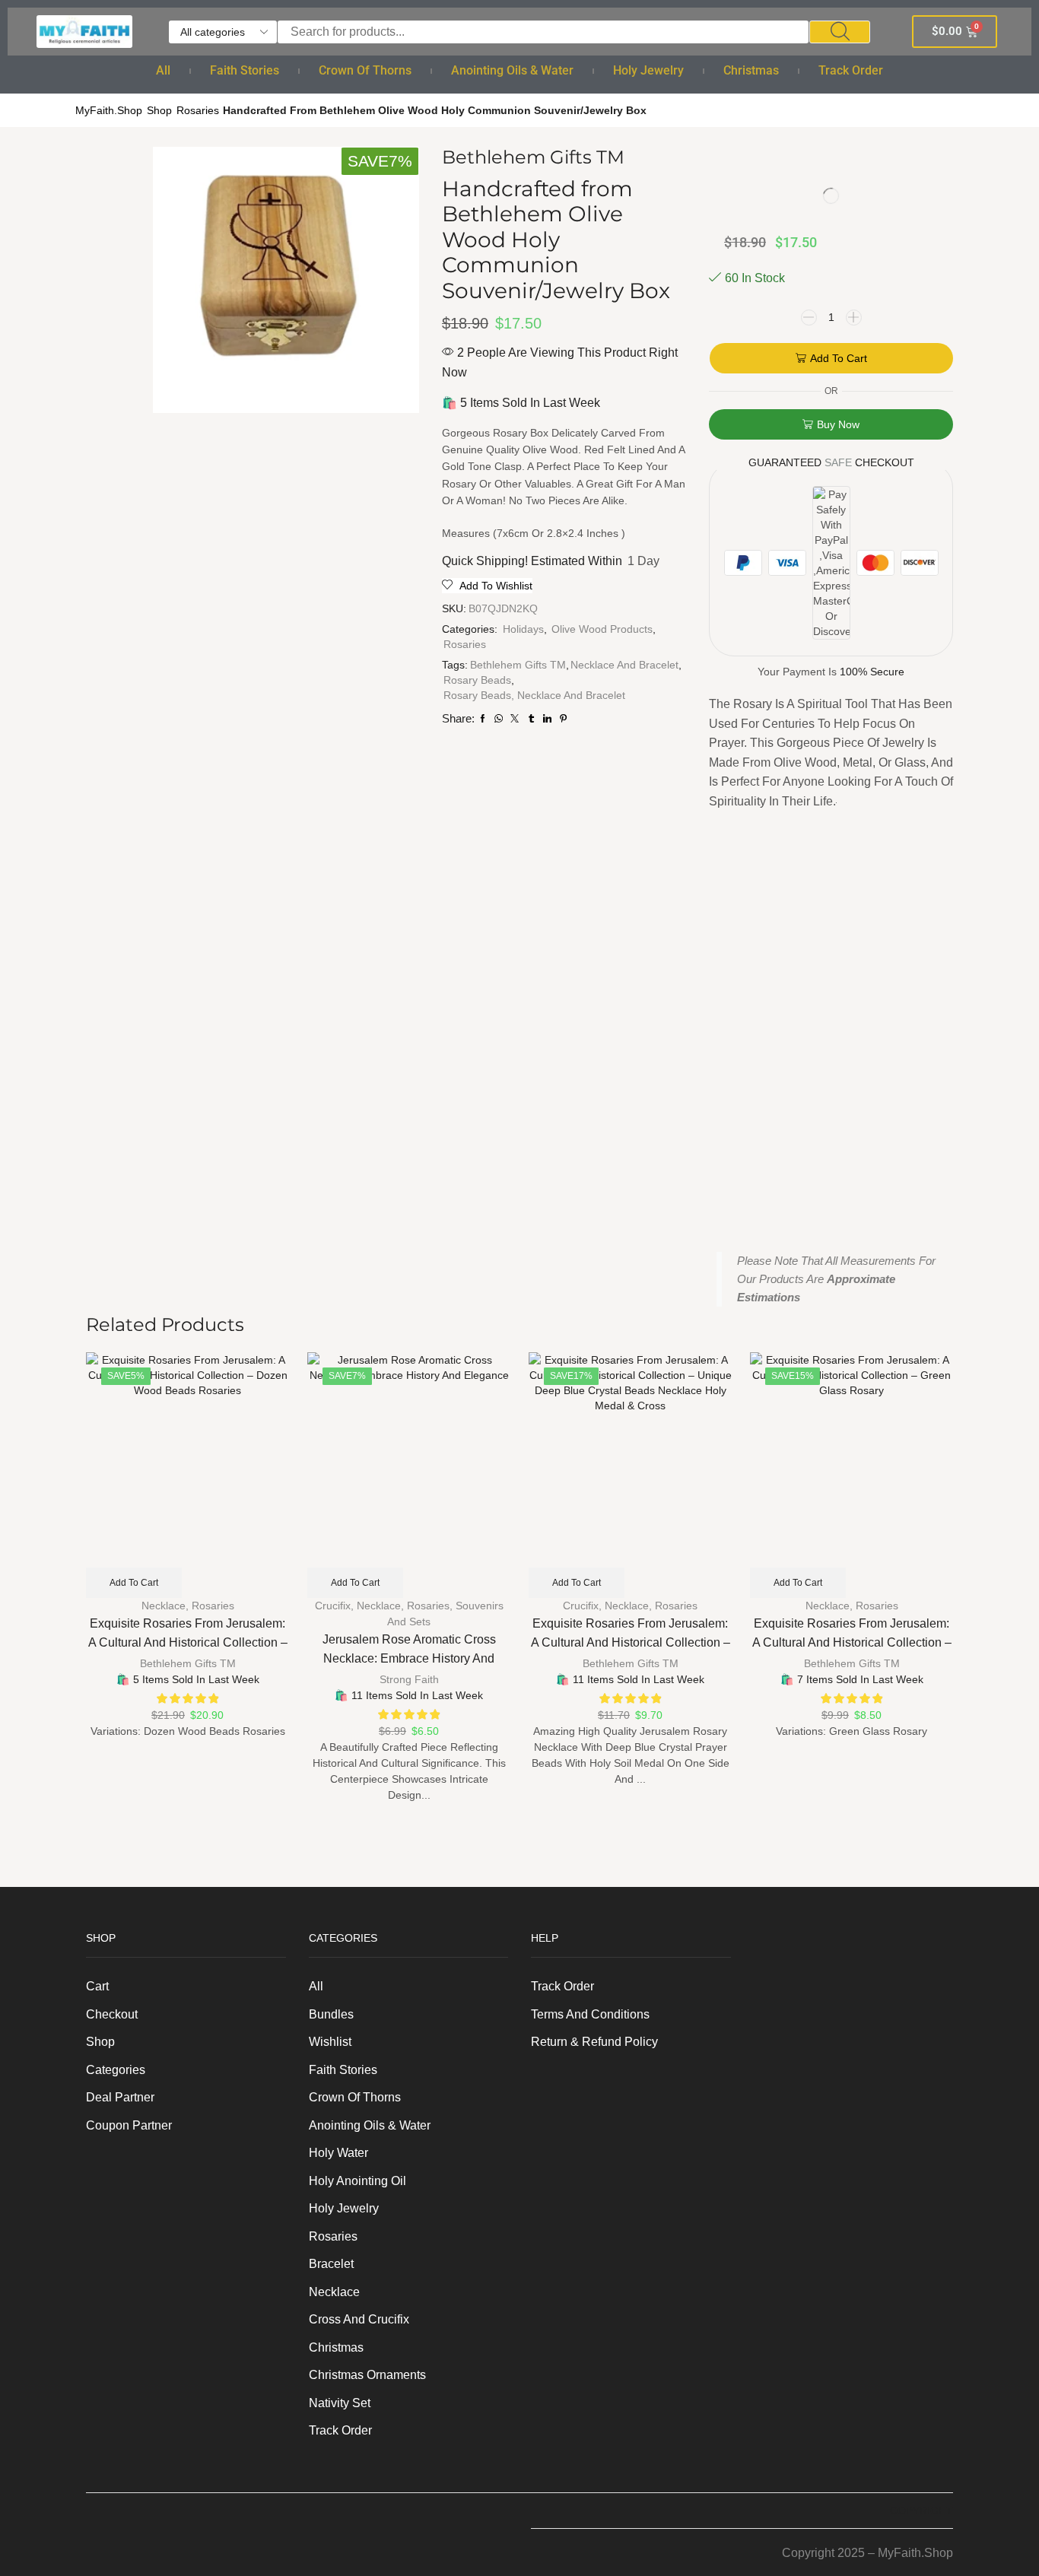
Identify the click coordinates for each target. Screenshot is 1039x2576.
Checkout (112, 2014)
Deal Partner (120, 2097)
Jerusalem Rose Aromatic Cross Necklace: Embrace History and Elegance (409, 1658)
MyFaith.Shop (109, 110)
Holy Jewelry (648, 70)
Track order (851, 70)
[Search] (840, 32)
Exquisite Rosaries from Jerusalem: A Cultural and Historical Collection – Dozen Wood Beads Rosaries (188, 1642)
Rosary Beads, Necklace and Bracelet (534, 695)
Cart (97, 1986)
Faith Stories (245, 70)
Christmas (751, 70)
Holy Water (338, 2153)
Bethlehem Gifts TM (518, 665)
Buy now (838, 424)
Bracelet (331, 2264)
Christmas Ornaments (367, 2375)
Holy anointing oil (357, 2181)
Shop (159, 110)
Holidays (523, 629)
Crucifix (333, 1606)
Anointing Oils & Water (512, 70)
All (163, 70)
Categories (116, 2070)
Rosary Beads (477, 680)
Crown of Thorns (365, 70)
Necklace (164, 1606)
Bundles (331, 2014)
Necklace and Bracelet (624, 665)
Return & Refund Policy (594, 2042)
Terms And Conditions (590, 2014)
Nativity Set (340, 2403)
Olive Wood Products (602, 629)
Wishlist (330, 2042)
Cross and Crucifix (359, 2319)
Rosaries (198, 110)
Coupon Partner (129, 2125)
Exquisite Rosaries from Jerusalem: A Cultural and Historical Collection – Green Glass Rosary (852, 1642)
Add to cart (839, 358)
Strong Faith (409, 1679)
